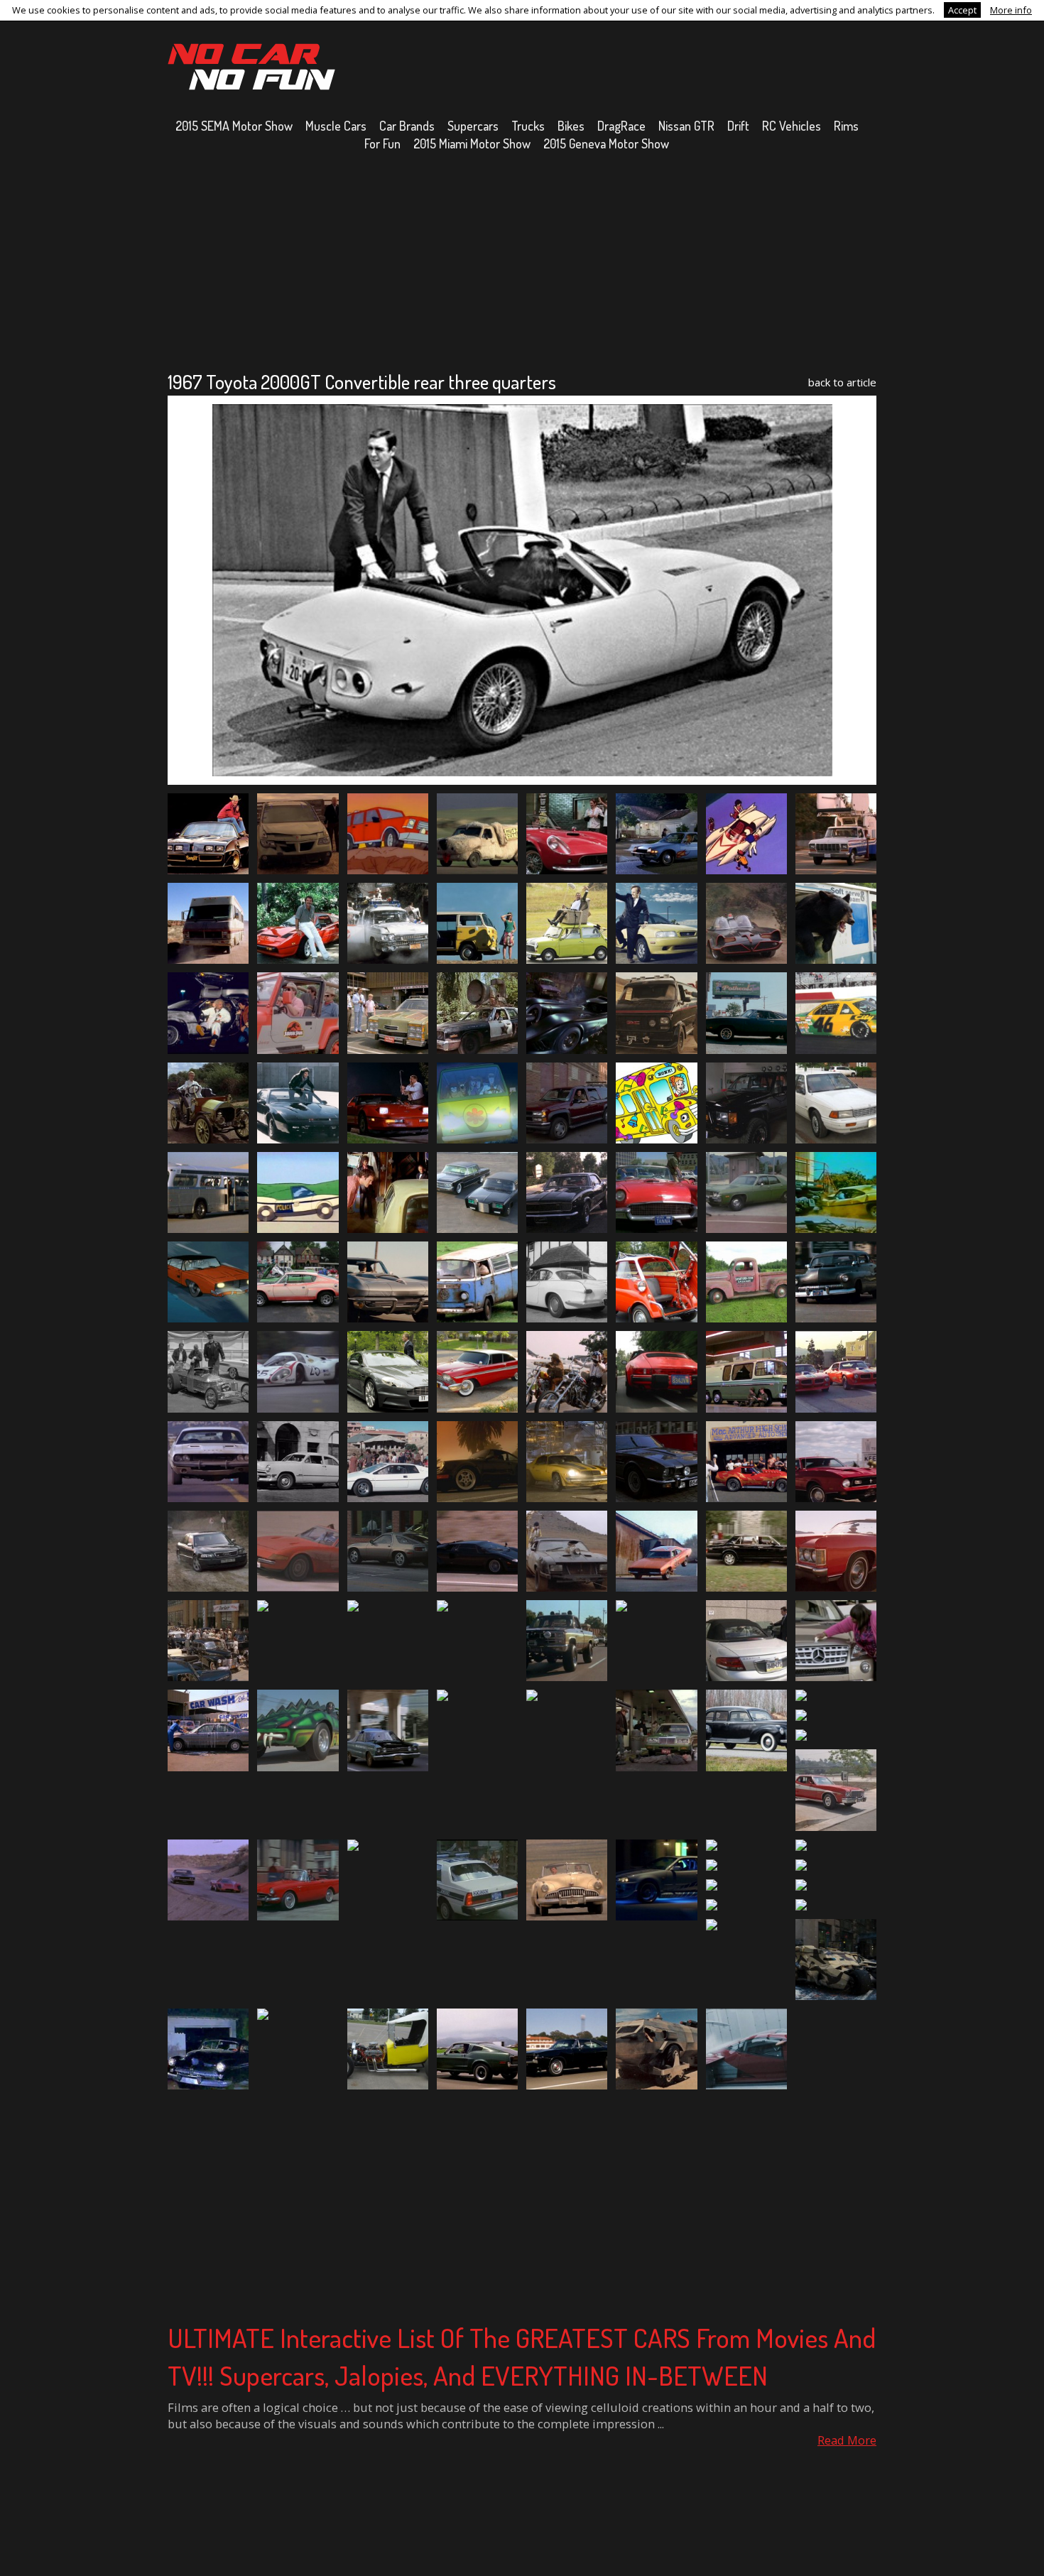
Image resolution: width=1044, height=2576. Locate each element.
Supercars (473, 126)
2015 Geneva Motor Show (606, 143)
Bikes (571, 126)
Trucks (528, 126)
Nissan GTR (686, 126)
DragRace (621, 126)
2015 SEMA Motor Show (234, 126)
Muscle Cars (336, 126)
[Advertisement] (522, 261)
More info (1011, 10)
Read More (847, 2440)
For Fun (382, 143)
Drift (738, 126)
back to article (842, 382)
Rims (846, 126)
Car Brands (407, 126)
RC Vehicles (792, 126)
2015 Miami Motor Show (472, 143)
